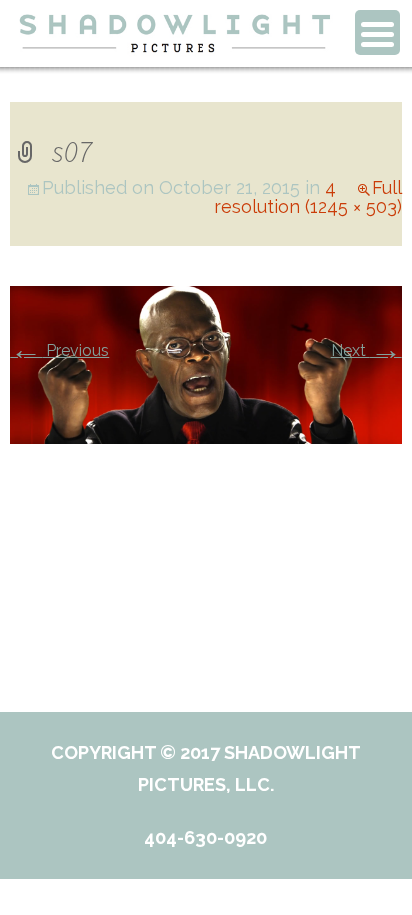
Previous (59, 350)
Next (366, 350)
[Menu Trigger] (377, 32)
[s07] (205, 363)
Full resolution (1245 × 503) (308, 197)
